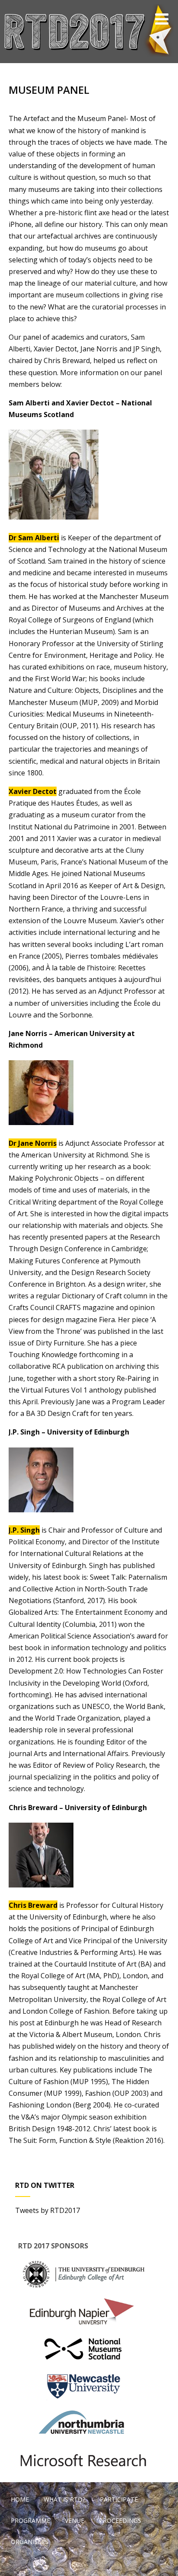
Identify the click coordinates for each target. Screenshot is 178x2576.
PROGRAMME (30, 2520)
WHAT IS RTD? (64, 2499)
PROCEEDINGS (120, 2520)
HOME (20, 2499)
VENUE (75, 2520)
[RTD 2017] (89, 58)
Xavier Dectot (33, 791)
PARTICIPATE (119, 2499)
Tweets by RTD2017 (48, 2210)
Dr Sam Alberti (34, 538)
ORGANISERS (30, 2542)
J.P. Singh (24, 1530)
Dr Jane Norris (33, 1143)
